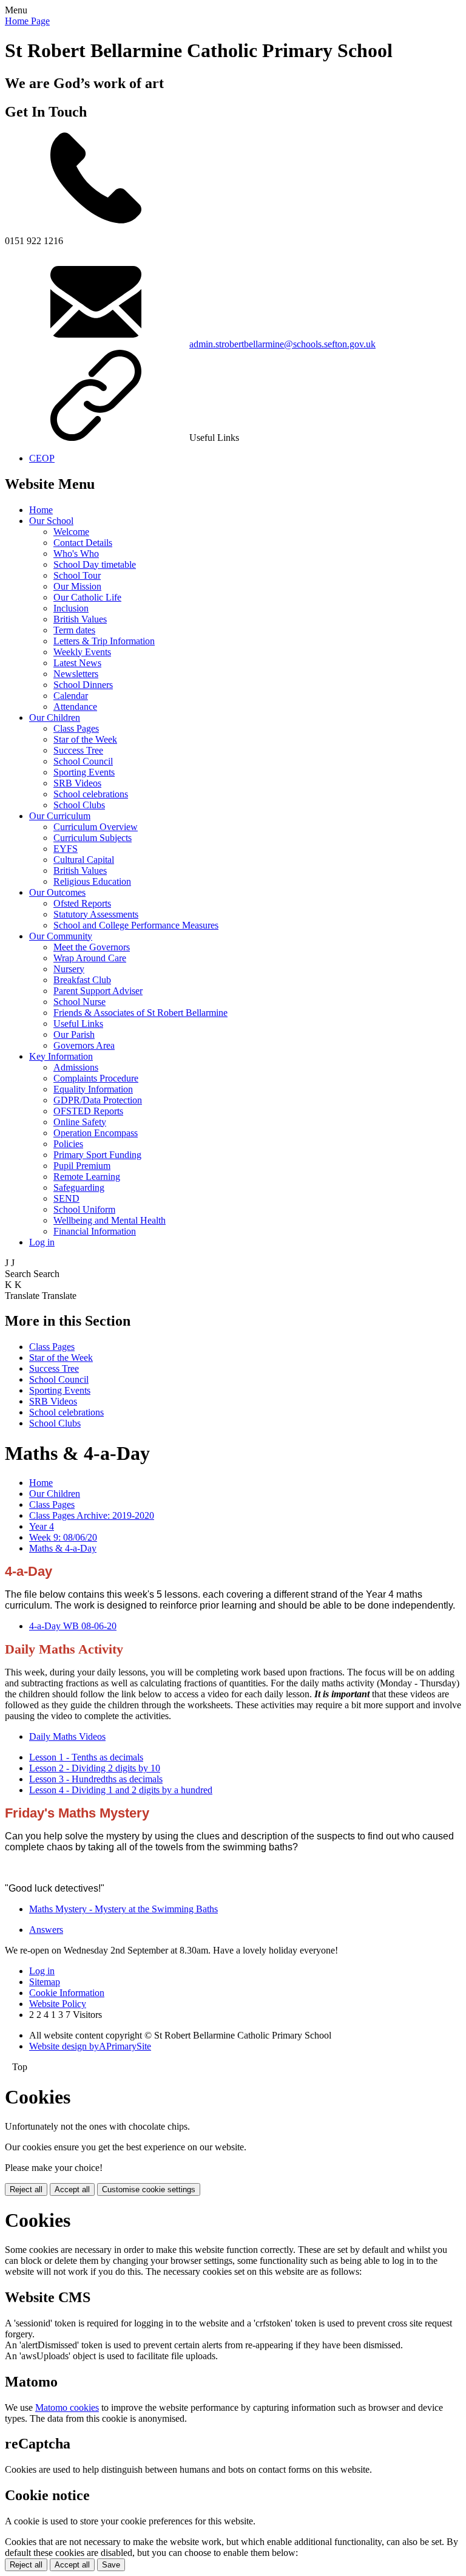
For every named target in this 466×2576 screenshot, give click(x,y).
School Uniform (84, 1209)
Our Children (55, 717)
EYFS (66, 849)
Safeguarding (79, 1187)
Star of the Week (85, 739)
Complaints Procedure (96, 1078)
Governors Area (84, 1045)
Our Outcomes (57, 892)
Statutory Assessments (96, 914)
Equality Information (93, 1089)
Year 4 (42, 1526)
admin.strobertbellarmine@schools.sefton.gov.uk (282, 344)
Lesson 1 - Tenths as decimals (86, 1757)
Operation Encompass (96, 1133)
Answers (46, 1930)
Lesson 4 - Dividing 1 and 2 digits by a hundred (121, 1790)
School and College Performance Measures (136, 925)
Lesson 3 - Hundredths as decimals (96, 1779)
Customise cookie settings (149, 2189)
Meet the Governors (92, 947)
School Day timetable (95, 564)
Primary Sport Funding (97, 1155)
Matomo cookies (67, 2407)
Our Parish (74, 1034)
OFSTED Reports (88, 1111)
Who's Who (76, 554)
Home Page (27, 21)
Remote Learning (87, 1177)
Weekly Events (82, 652)
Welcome (71, 532)
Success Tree (78, 750)
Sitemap (45, 1982)
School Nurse (79, 1002)
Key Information (61, 1056)
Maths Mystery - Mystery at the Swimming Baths (123, 1909)
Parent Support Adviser (98, 991)
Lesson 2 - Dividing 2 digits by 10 (95, 1768)
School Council (83, 761)
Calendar (71, 696)
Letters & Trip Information (104, 641)
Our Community (61, 936)
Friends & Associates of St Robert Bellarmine (140, 1013)
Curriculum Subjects (93, 838)
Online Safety (80, 1122)
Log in (42, 1242)
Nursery (69, 969)
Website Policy (58, 2004)
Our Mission (77, 586)
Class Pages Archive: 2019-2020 (92, 1515)
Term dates (74, 630)
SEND (66, 1198)
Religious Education (92, 881)
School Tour (77, 575)
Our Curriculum (60, 816)
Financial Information (95, 1231)
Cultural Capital (84, 860)
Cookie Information (67, 1993)
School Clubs (79, 805)
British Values (80, 619)
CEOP (42, 458)
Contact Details (83, 543)
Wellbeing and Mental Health (110, 1220)
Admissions (76, 1067)
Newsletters (76, 674)
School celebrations (91, 794)
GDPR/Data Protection (98, 1100)
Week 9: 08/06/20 (63, 1537)
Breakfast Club (82, 980)
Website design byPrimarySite (90, 2046)
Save (111, 2565)
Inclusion (71, 608)
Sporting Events (84, 772)
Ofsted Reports (82, 903)
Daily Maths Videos (67, 1736)
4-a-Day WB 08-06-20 (73, 1626)
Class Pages (76, 728)
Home (41, 510)
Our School (51, 521)
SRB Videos (77, 783)
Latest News (77, 663)
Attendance (75, 707)
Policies (68, 1144)
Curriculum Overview (96, 827)
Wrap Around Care (90, 958)
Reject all (26, 2189)
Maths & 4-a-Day (63, 1548)
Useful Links (78, 1024)
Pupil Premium (82, 1166)
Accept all (72, 2189)
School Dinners (83, 685)
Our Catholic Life (87, 597)
